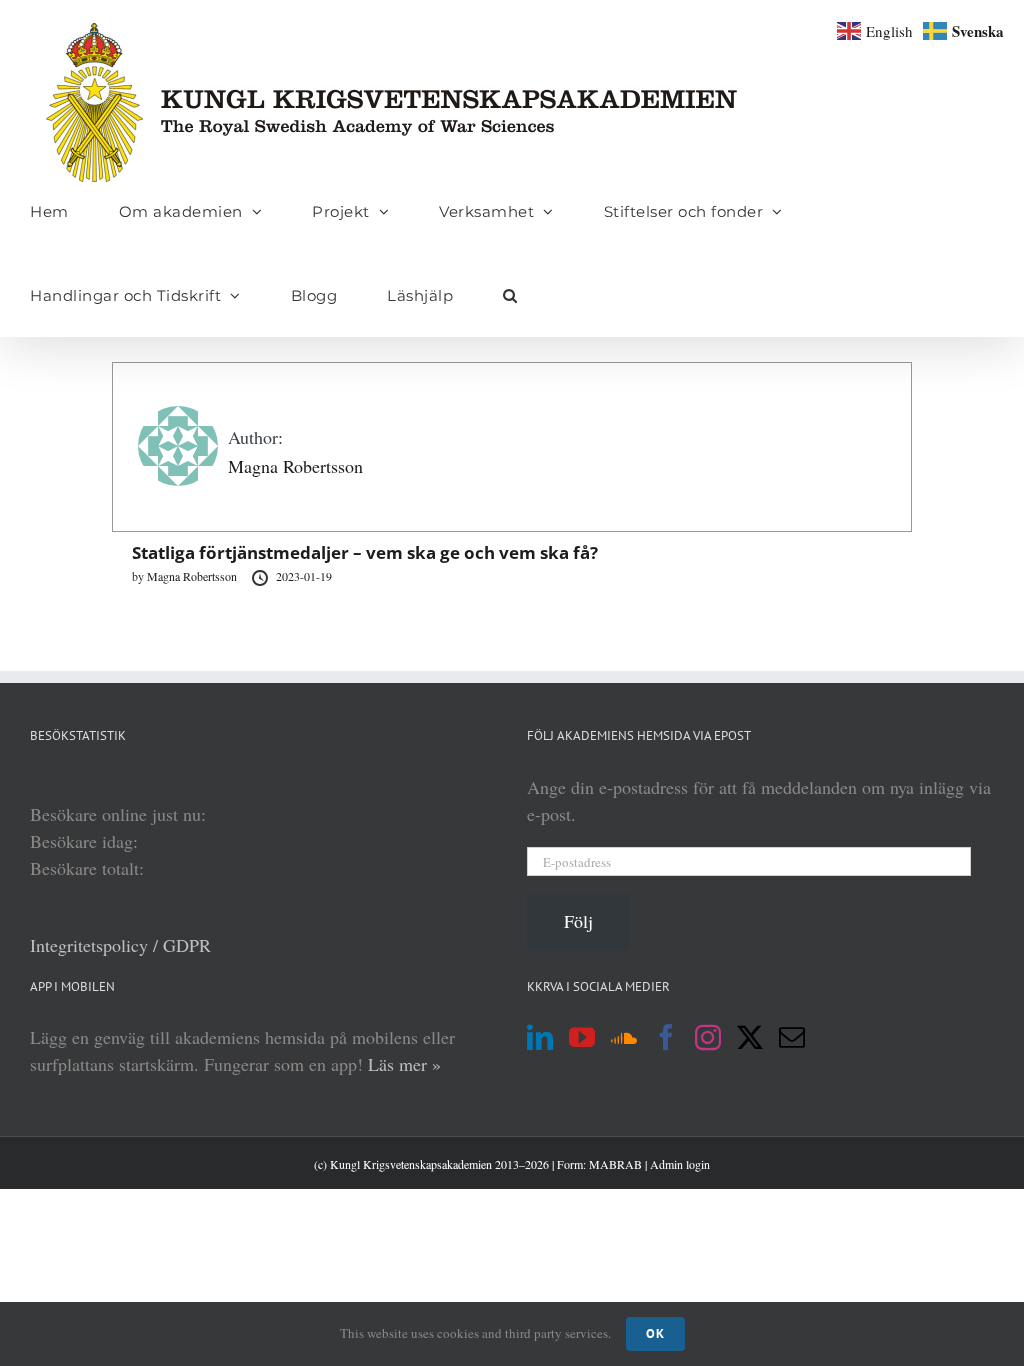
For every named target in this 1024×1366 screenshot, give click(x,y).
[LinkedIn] (540, 1037)
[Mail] (792, 1037)
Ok (655, 1333)
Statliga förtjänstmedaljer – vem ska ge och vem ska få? (365, 552)
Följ (578, 921)
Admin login (680, 1164)
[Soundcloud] (624, 1037)
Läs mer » (404, 1064)
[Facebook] (666, 1037)
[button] (510, 295)
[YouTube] (582, 1037)
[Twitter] (750, 1037)
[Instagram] (708, 1037)
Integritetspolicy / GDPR (120, 945)
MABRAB (615, 1164)
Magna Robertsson (295, 466)
